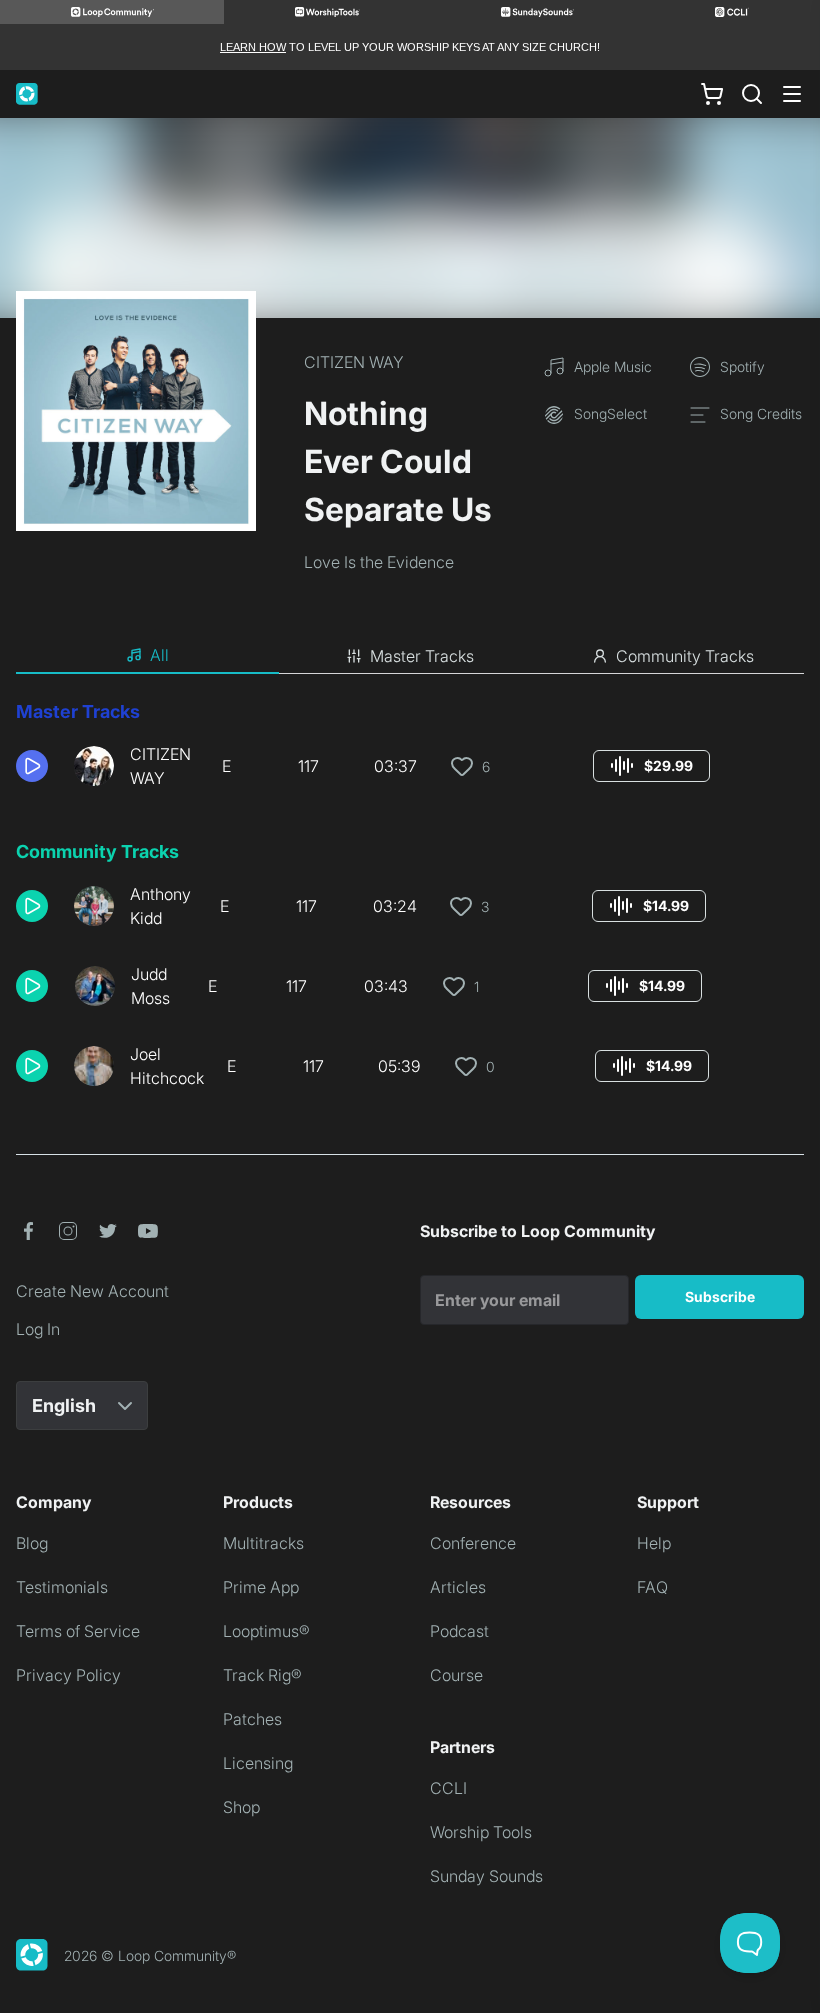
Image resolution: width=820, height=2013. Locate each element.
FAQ (652, 1587)
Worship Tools (481, 1832)
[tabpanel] (410, 902)
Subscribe (720, 1296)
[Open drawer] (792, 94)
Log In (38, 1329)
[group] (651, 766)
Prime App (261, 1587)
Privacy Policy (68, 1675)
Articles (458, 1587)
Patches (252, 1719)
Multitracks (263, 1543)
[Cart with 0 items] (712, 94)
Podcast (459, 1631)
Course (456, 1675)
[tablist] (410, 656)
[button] (37, 766)
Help (654, 1543)
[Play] (32, 766)
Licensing (258, 1763)
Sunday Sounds (486, 1876)
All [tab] (159, 655)
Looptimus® (266, 1631)
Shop (241, 1807)
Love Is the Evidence (379, 562)
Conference (473, 1543)
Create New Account (92, 1291)
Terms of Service (78, 1631)
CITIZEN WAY (354, 362)
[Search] (752, 94)
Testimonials (62, 1587)
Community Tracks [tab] (685, 656)
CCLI (448, 1788)
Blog (32, 1543)
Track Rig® (262, 1675)
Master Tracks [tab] (422, 656)
